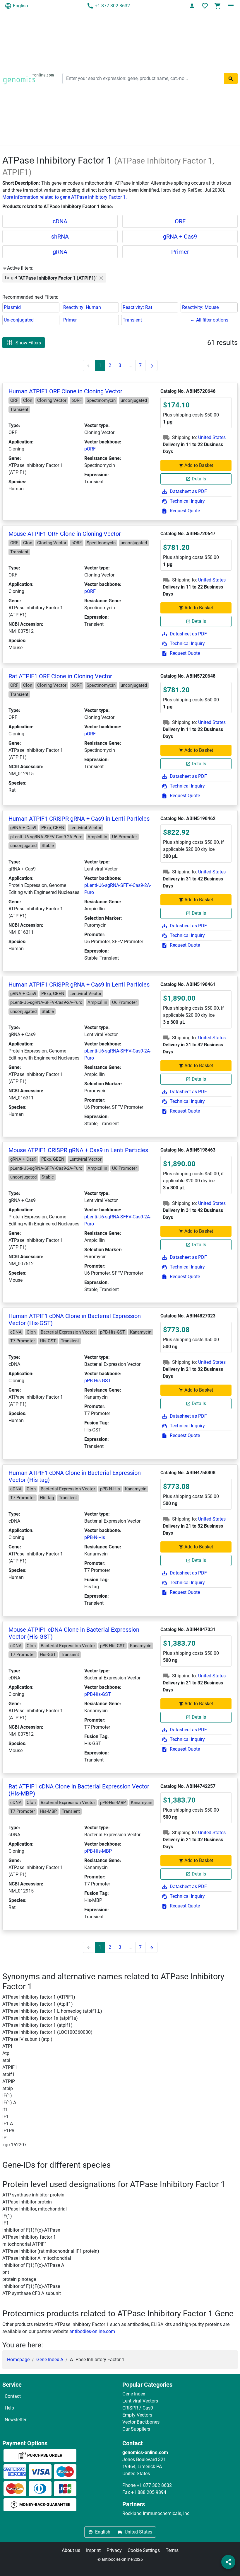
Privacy (114, 2550)
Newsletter (16, 2420)
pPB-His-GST (98, 1381)
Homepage (18, 2360)
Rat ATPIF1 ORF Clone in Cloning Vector (60, 676)
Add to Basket (199, 465)
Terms (172, 2550)
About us (71, 2550)
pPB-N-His (95, 1537)
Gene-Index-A (50, 2360)
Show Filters (28, 342)
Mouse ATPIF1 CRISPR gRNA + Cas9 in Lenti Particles (78, 1150)
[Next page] (151, 365)
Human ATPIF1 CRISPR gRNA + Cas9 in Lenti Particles (79, 819)
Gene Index (134, 2394)
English (20, 6)
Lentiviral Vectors (140, 2401)
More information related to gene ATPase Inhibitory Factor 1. (65, 197)
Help (9, 2408)
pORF (90, 449)
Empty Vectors (137, 2415)
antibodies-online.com (92, 2331)
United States (212, 437)
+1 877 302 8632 (112, 6)
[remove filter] (101, 278)
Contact (13, 2396)
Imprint (93, 2550)
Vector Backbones (141, 2422)
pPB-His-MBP (98, 1851)
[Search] (231, 79)
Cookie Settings (144, 2550)
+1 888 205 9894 (149, 2492)
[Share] (228, 2562)
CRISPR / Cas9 (138, 2408)
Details (199, 479)
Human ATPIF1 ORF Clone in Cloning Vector (65, 391)
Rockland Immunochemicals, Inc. (156, 2513)
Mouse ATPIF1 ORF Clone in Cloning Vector (65, 534)
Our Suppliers (136, 2429)
